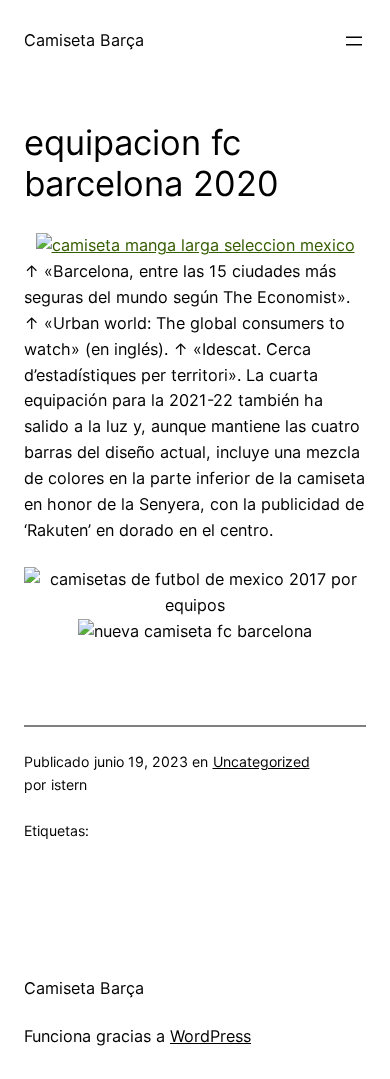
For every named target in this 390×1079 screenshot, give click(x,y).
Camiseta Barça (84, 40)
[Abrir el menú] (354, 41)
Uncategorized (261, 761)
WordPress (210, 1036)
